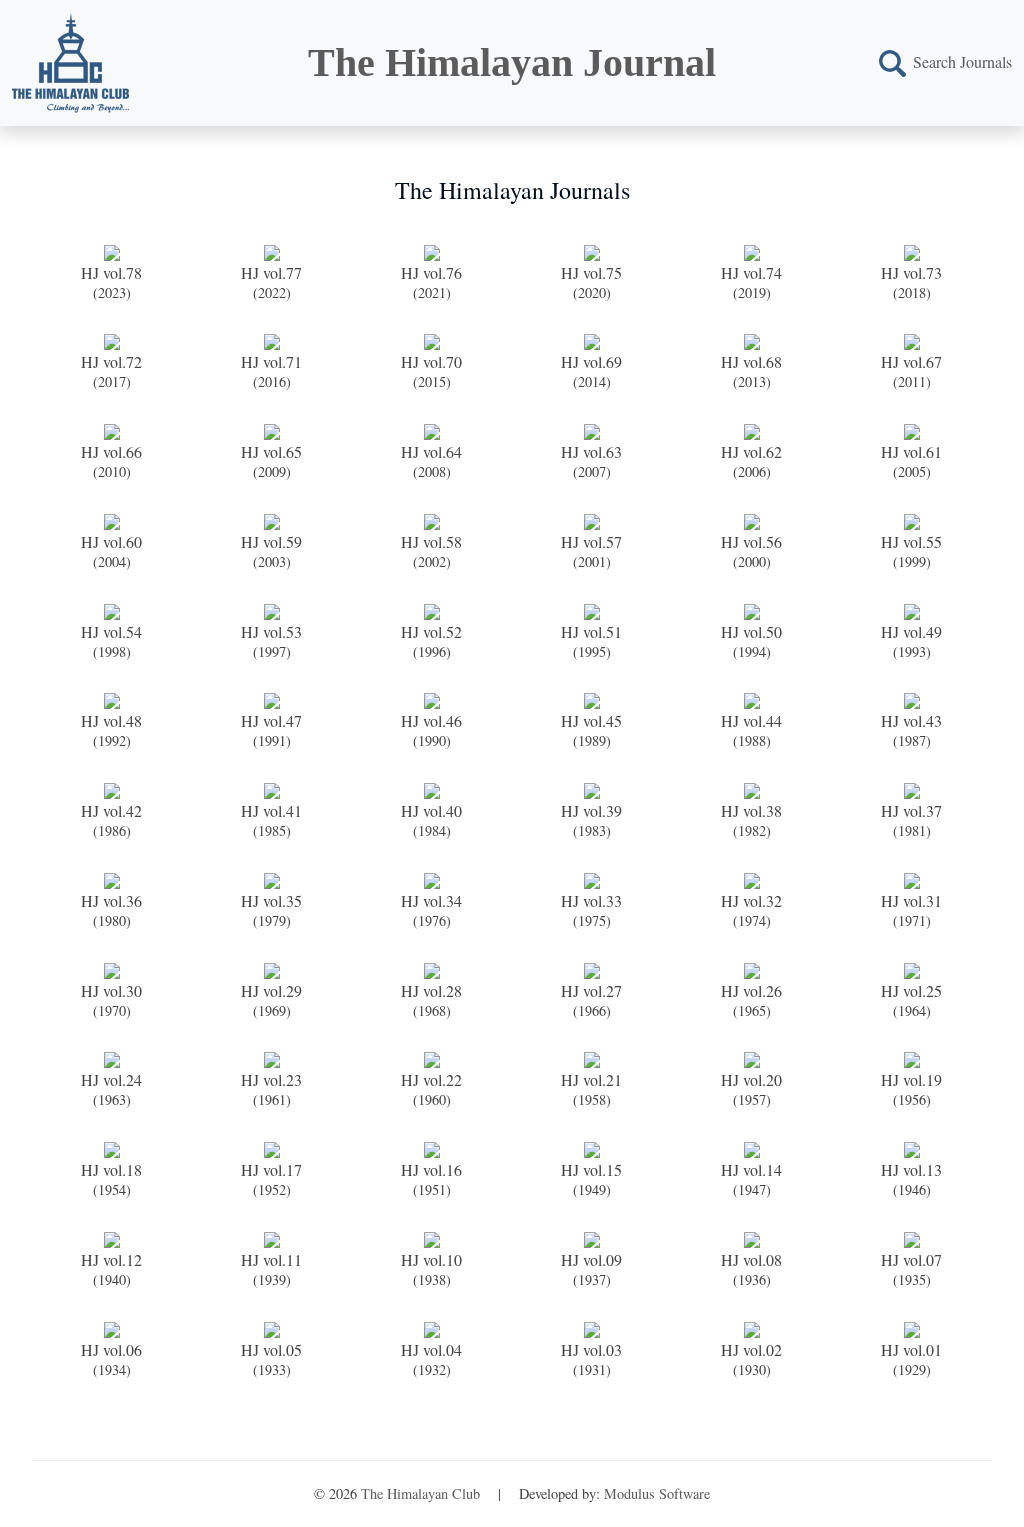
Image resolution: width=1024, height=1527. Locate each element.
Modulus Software (657, 1493)
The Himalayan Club (420, 1493)
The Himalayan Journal (512, 62)
